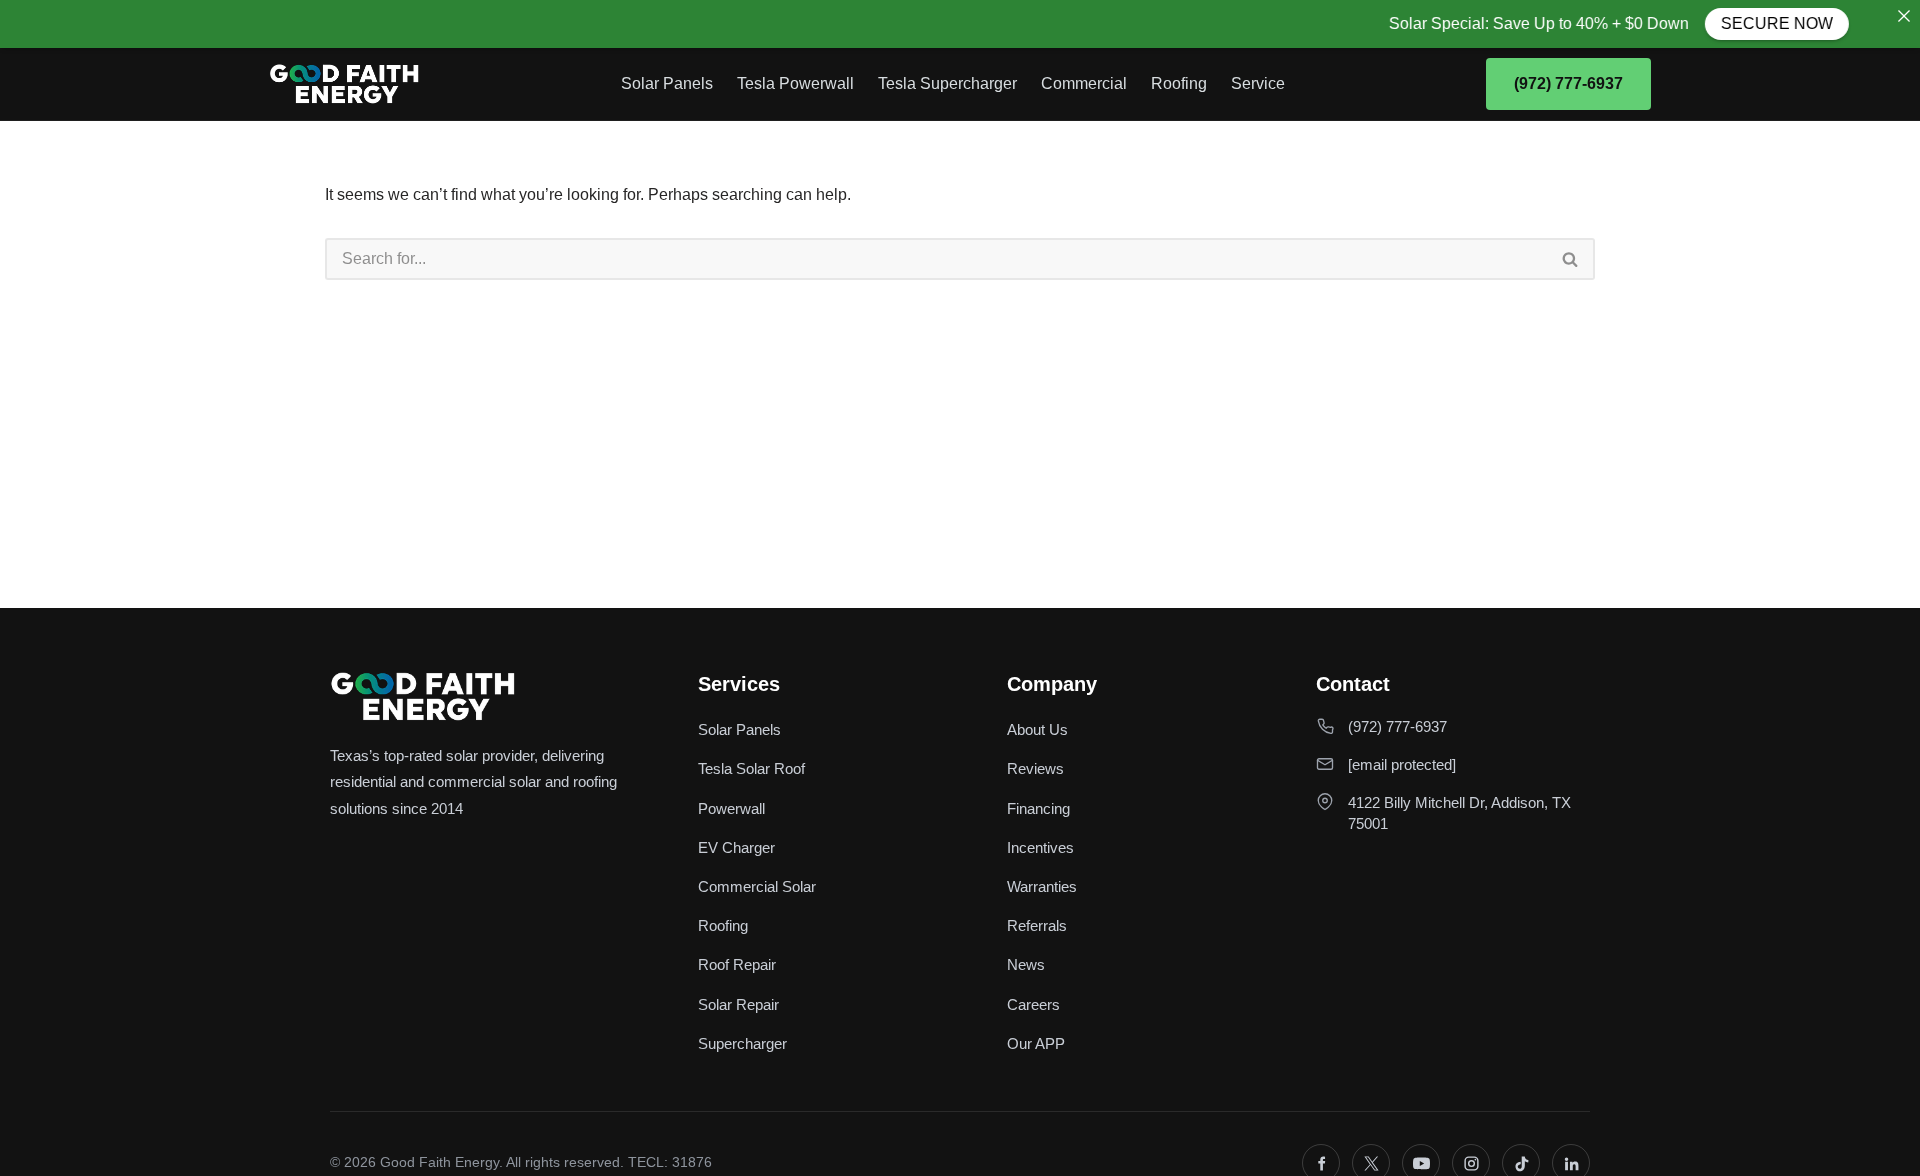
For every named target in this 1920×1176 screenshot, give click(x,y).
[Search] (1571, 259)
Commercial (1084, 84)
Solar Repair (738, 1004)
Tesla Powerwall (795, 84)
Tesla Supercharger (947, 84)
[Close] (1904, 16)
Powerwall (731, 808)
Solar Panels (667, 84)
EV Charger (736, 847)
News (1026, 964)
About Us (1037, 729)
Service (1258, 84)
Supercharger (742, 1043)
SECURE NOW (1760, 23)
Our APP (1036, 1043)
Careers (1033, 1004)
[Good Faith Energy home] (344, 84)
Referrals (1037, 925)
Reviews (1035, 768)
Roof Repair (737, 964)
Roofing (1179, 84)
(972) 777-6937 (1568, 83)
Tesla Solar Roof (751, 768)
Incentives (1040, 847)
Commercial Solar (757, 886)
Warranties (1042, 886)
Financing (1038, 808)
